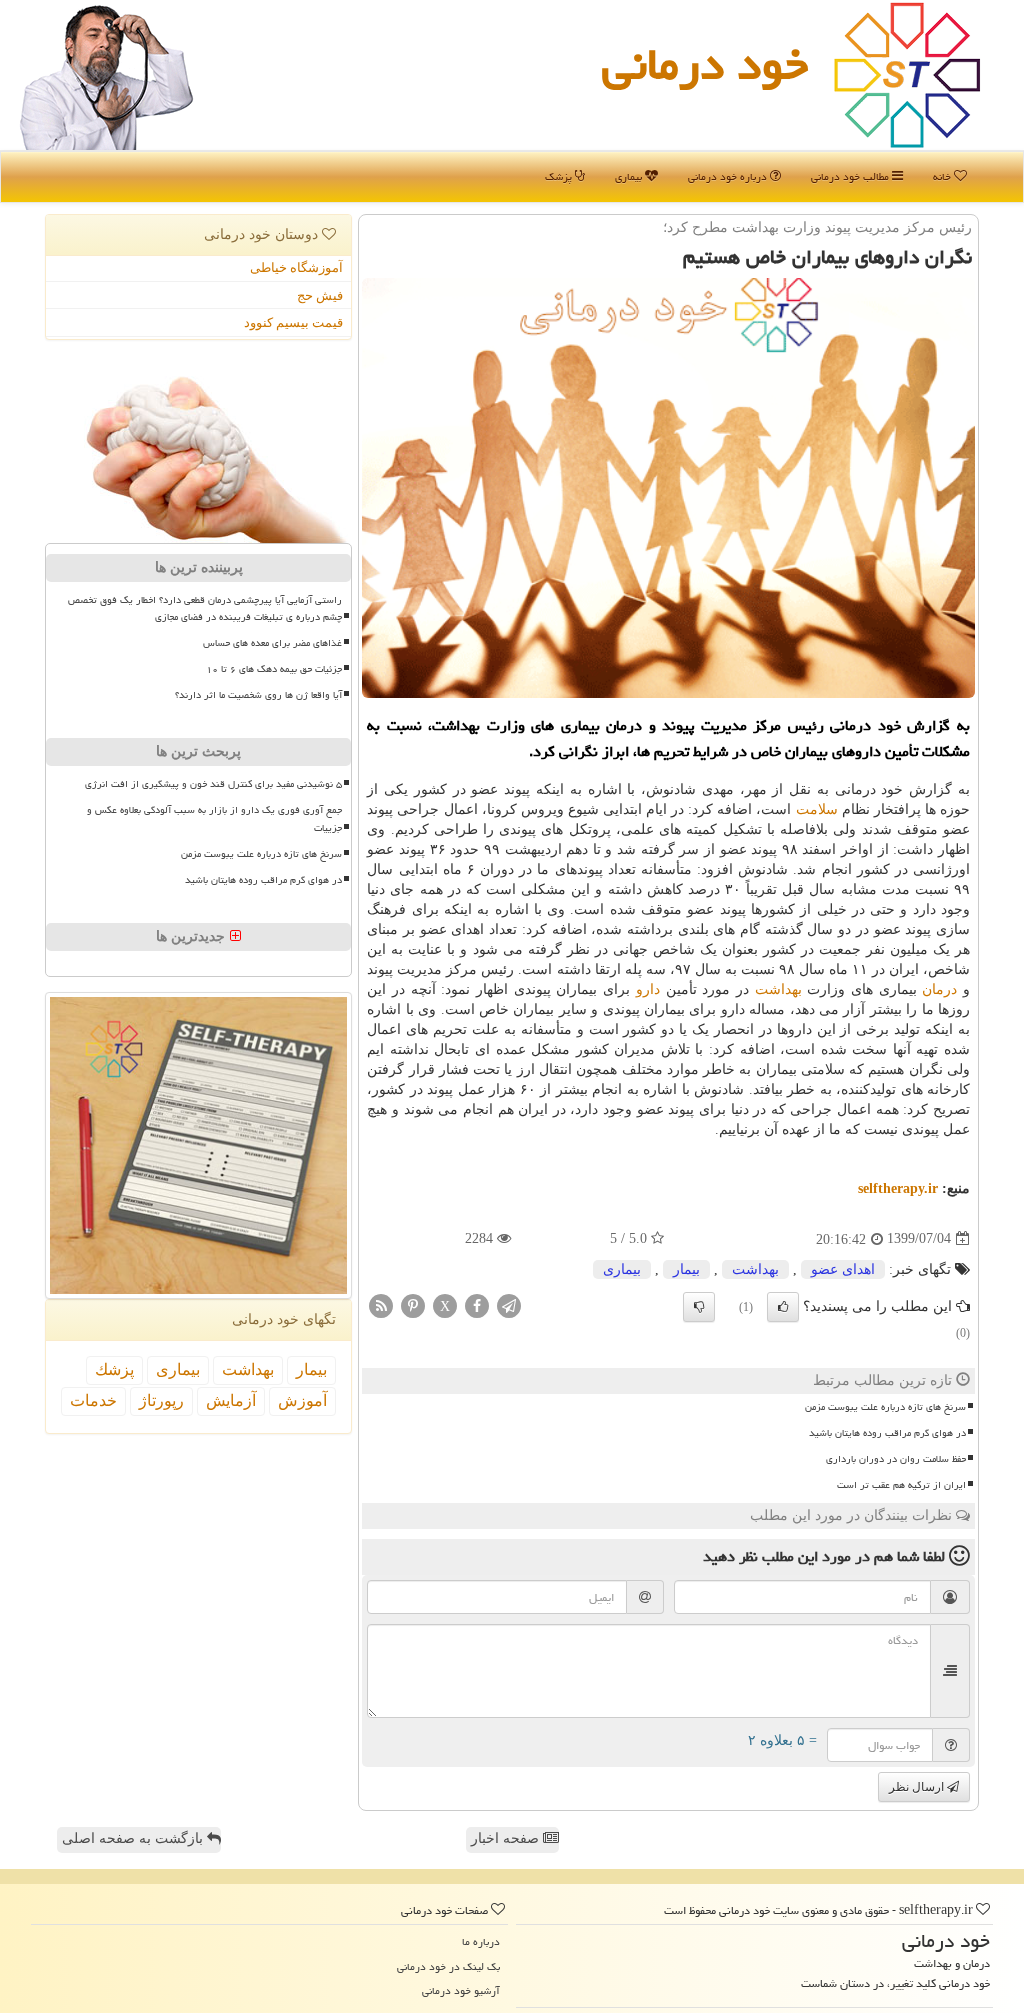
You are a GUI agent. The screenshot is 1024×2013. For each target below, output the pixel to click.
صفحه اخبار (507, 1838)
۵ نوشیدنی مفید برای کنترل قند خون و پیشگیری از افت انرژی (213, 784)
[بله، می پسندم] (783, 1307)
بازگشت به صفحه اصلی (134, 1838)
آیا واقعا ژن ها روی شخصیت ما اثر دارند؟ (258, 695)
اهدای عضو (843, 1269)
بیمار (686, 1269)
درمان (939, 989)
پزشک (560, 176)
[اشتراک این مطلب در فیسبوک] (477, 1304)
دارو (648, 989)
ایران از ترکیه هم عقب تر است (901, 1485)
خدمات (93, 1400)
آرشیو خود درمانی (461, 1990)
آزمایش (231, 1400)
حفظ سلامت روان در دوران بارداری (896, 1459)
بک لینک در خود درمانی (448, 1966)
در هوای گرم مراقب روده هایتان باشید (887, 1433)
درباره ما (481, 1941)
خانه (943, 176)
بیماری (630, 176)
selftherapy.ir (898, 1188)
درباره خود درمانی (729, 176)
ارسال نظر (918, 1787)
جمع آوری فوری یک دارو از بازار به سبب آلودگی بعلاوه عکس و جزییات (214, 818)
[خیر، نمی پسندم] (699, 1307)
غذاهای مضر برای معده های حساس (272, 643)
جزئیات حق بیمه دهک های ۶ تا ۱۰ (274, 669)
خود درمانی (705, 64)
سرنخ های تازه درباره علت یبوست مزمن (885, 1407)
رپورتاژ (161, 1400)
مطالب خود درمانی (851, 176)
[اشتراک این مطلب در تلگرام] (509, 1304)
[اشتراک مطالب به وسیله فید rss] (381, 1304)
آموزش (302, 1400)
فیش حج (320, 295)
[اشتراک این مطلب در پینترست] (413, 1304)
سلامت (817, 809)
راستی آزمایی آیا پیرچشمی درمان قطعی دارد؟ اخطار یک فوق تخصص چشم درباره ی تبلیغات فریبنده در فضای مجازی (205, 608)
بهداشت (778, 989)
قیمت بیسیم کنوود (293, 322)
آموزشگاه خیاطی (296, 267)
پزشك (114, 1369)
